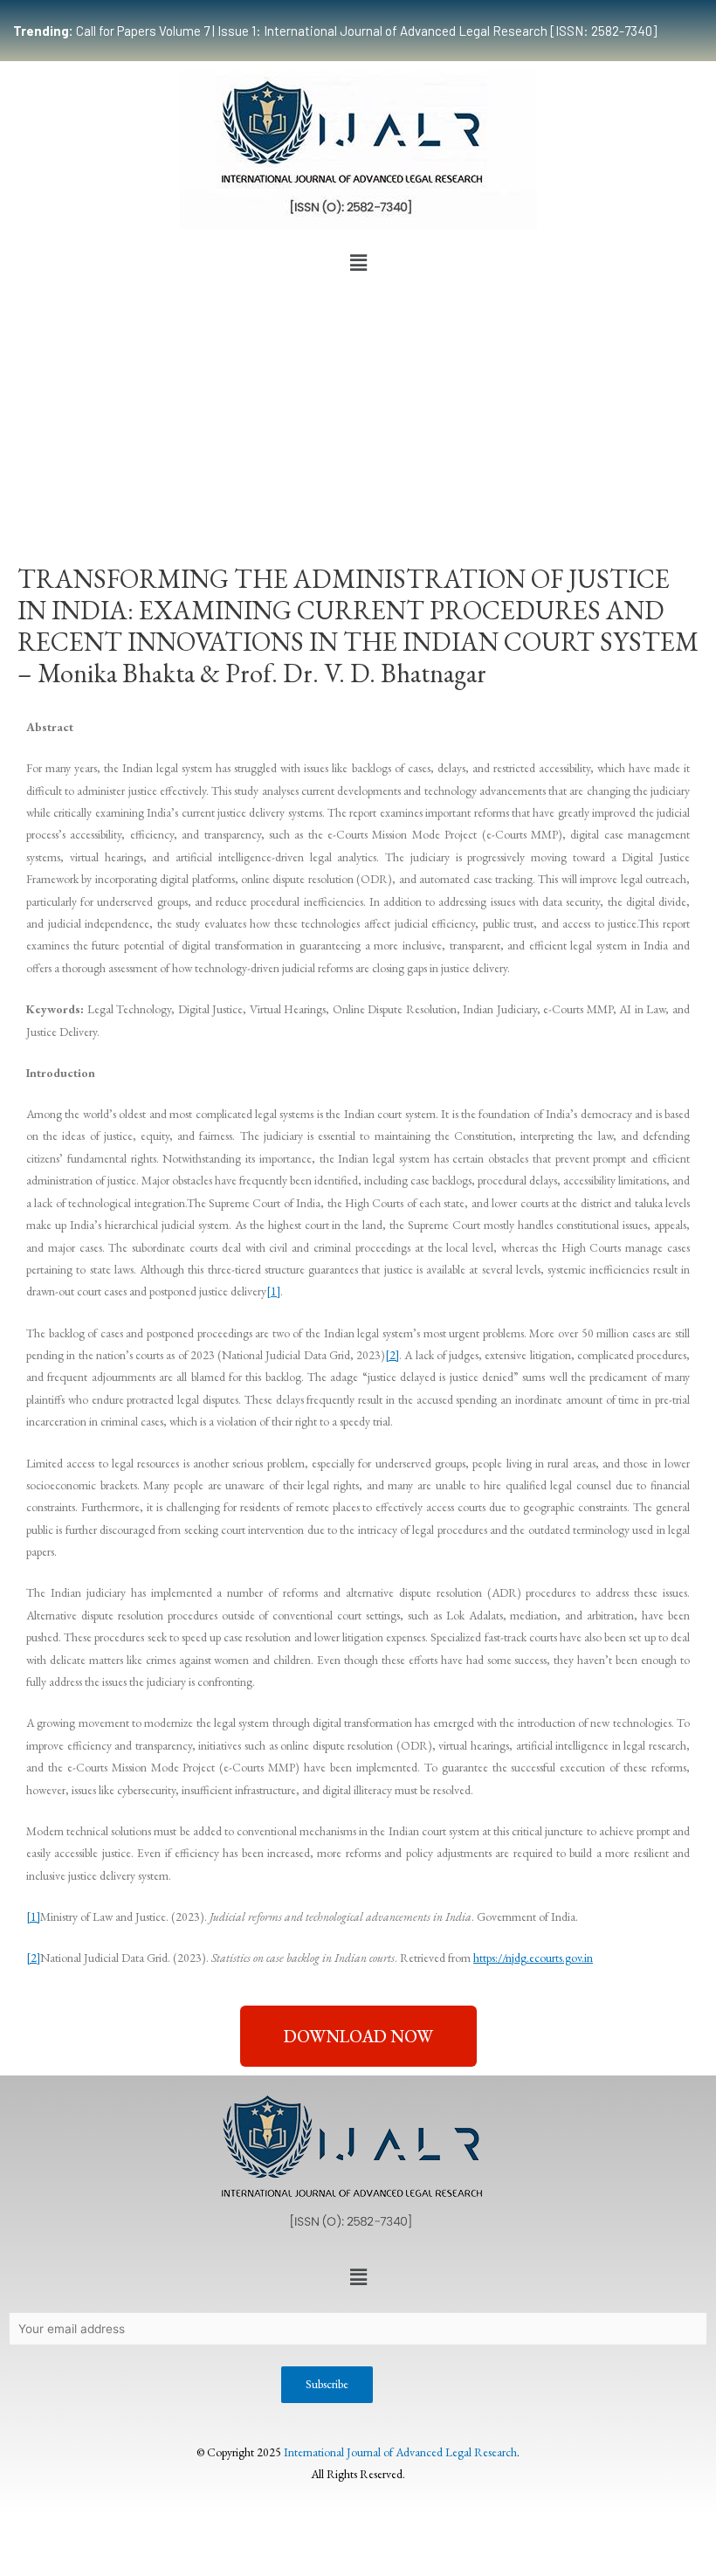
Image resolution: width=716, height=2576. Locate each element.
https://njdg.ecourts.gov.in (533, 1958)
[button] (358, 263)
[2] (392, 1355)
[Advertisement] (358, 411)
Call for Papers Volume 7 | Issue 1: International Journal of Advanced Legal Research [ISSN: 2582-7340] (335, 31)
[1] (273, 1291)
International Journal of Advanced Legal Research (400, 2452)
